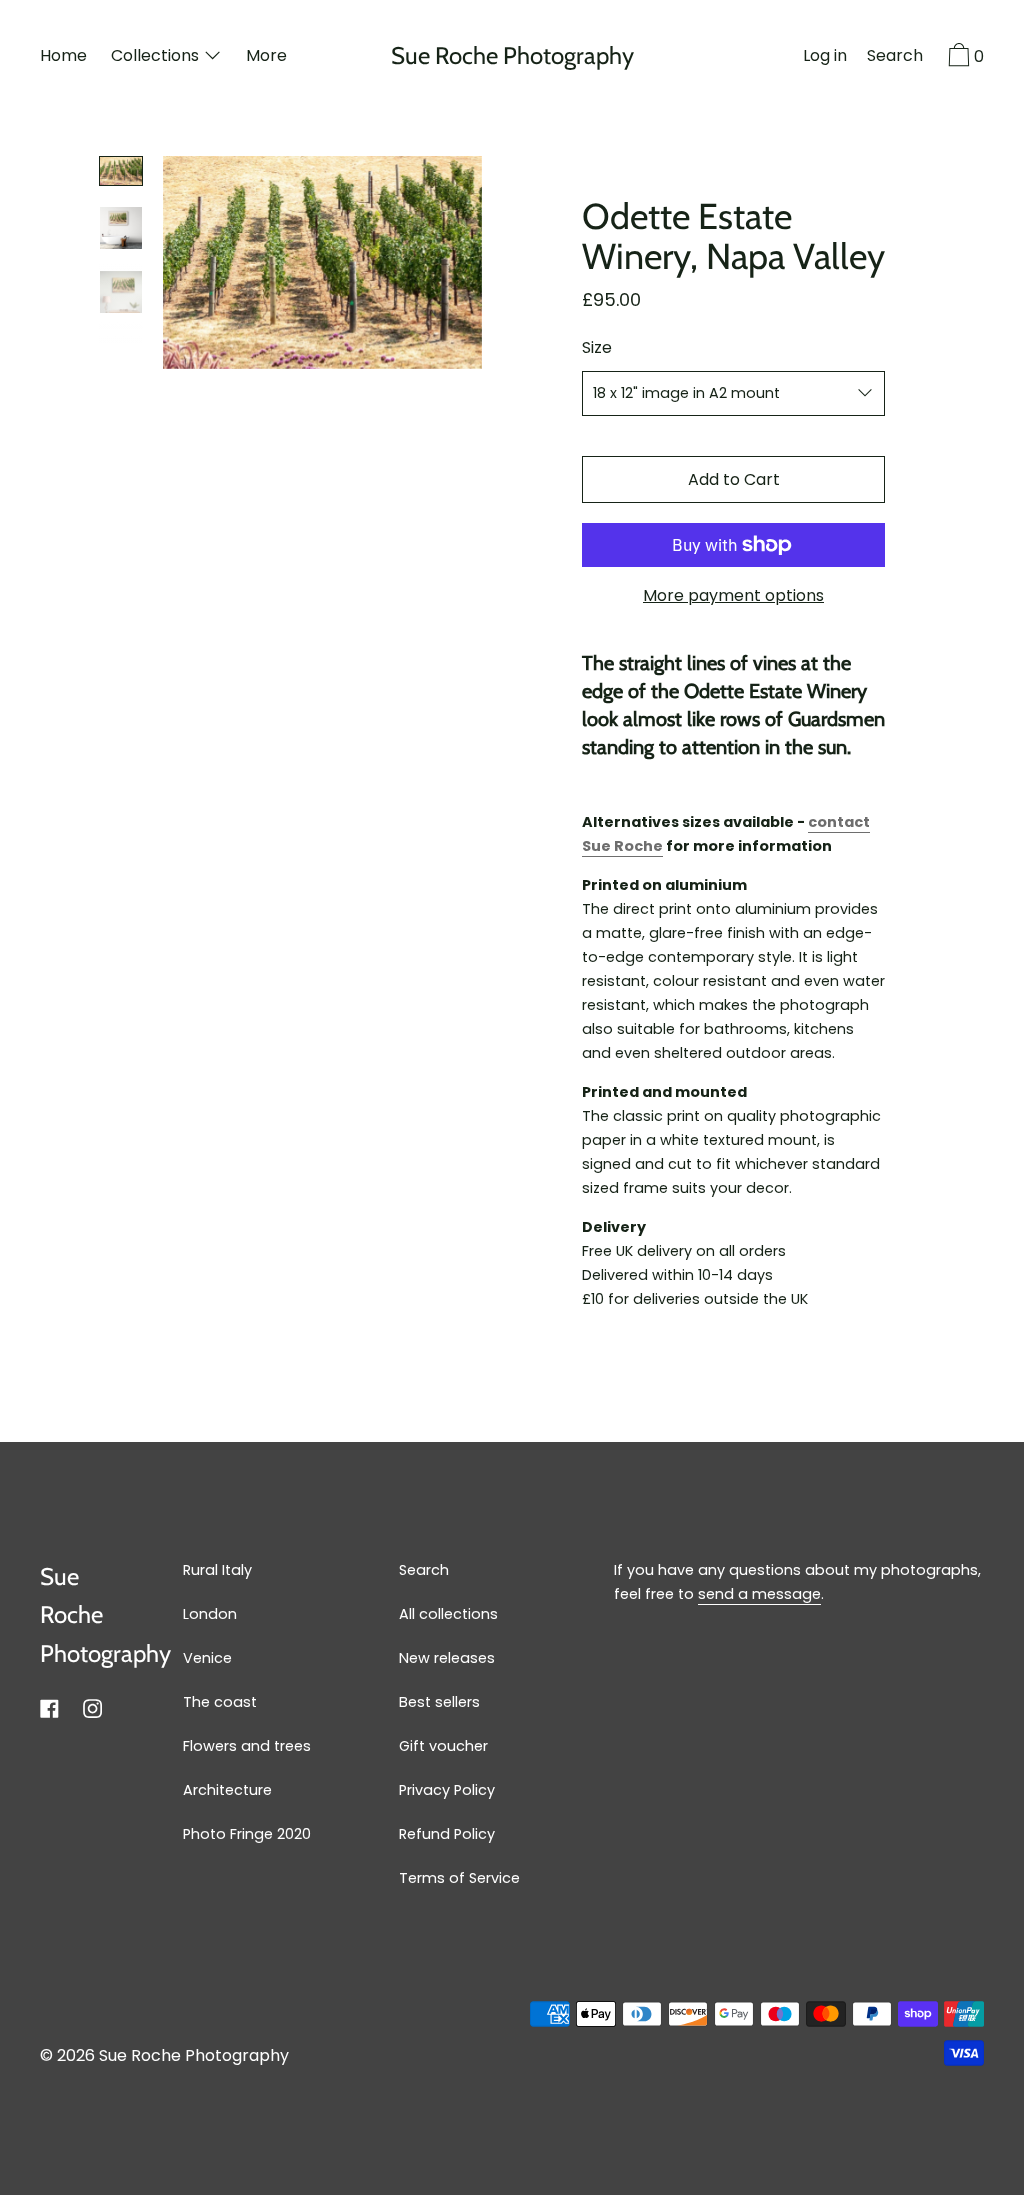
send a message (759, 1594)
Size (597, 347)
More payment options (733, 595)
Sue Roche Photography (512, 56)
